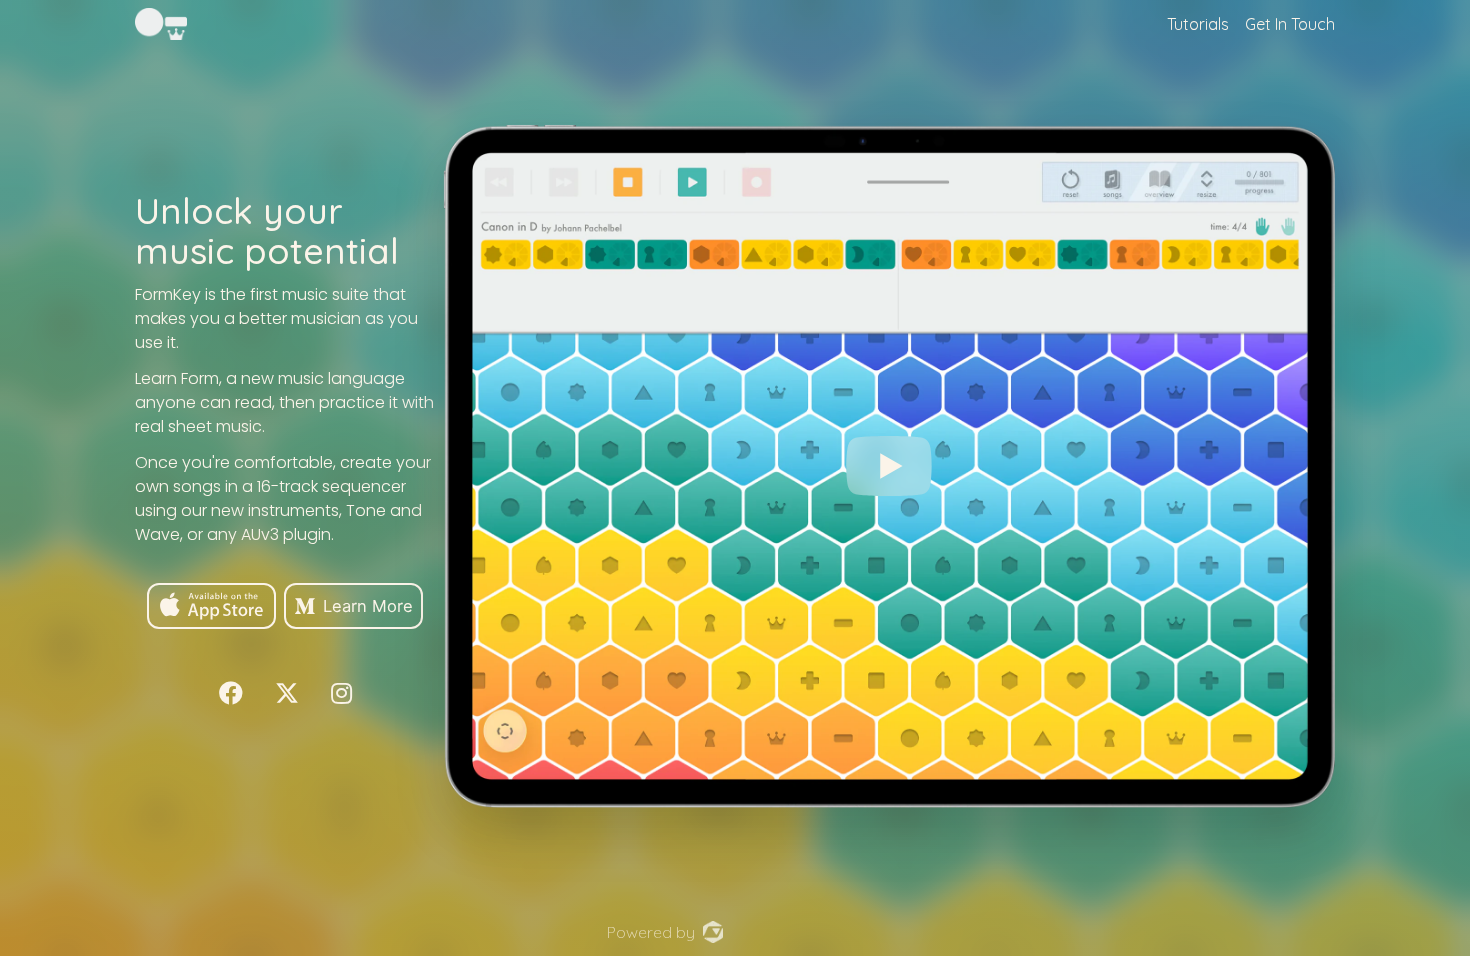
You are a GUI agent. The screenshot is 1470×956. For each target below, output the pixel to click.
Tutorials (1198, 24)
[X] (287, 692)
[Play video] (889, 466)
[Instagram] (341, 692)
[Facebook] (231, 692)
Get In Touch (1290, 24)
